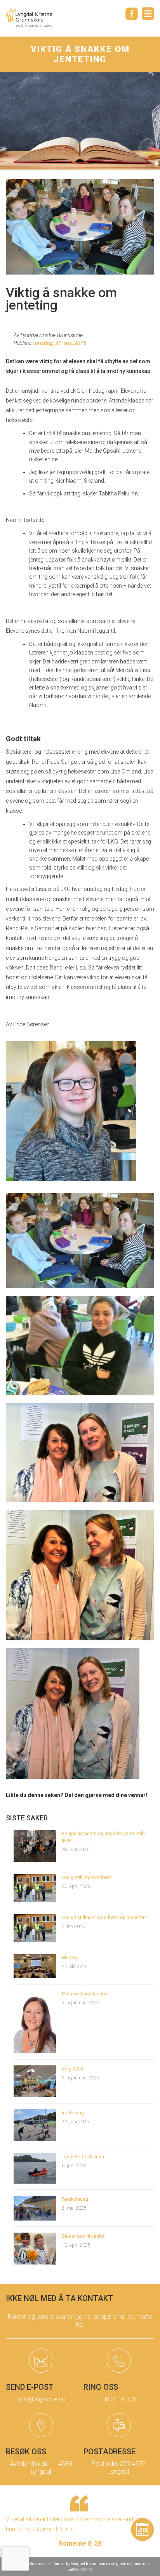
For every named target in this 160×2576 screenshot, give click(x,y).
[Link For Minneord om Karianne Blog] (35, 2021)
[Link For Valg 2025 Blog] (35, 2081)
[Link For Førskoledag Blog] (35, 2208)
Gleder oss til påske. (83, 2236)
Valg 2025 (73, 2069)
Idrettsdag (73, 2113)
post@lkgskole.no (41, 2399)
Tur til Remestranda (83, 2157)
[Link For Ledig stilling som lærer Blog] (35, 1888)
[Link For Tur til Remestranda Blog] (35, 2168)
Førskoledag (75, 2199)
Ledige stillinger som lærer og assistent (104, 1918)
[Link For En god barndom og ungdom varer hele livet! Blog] (35, 1845)
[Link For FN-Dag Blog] (35, 1966)
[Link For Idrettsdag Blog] (35, 2125)
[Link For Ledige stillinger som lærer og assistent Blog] (35, 1928)
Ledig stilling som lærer (87, 1878)
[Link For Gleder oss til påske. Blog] (35, 2248)
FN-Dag (69, 1958)
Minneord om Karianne (86, 1994)
